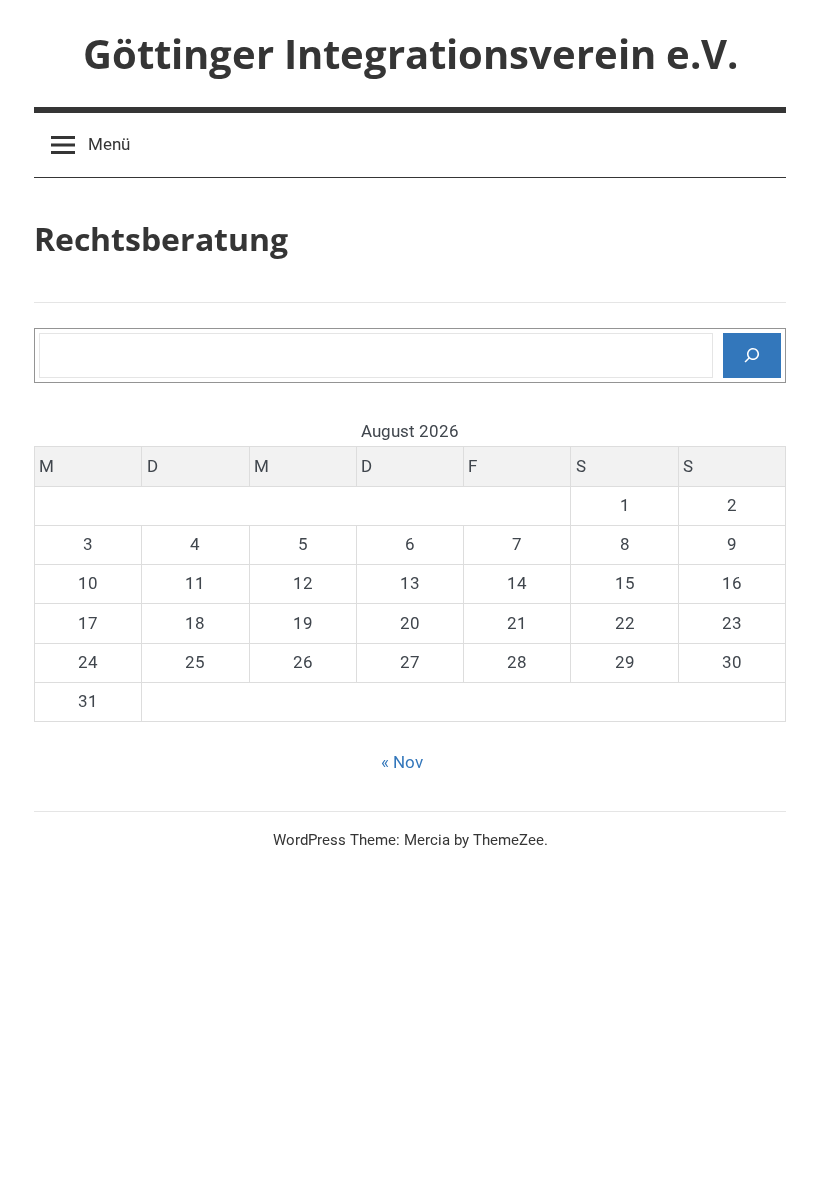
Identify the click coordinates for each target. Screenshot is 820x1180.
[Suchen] (752, 355)
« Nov (402, 762)
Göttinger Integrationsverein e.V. (410, 53)
